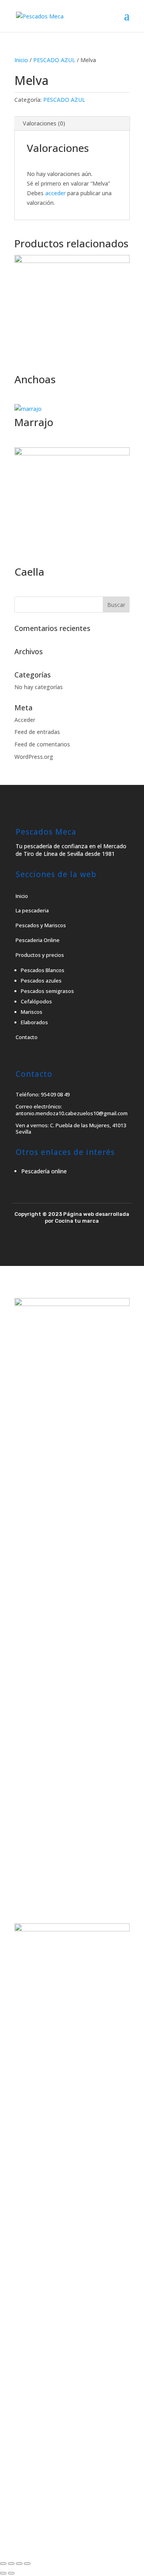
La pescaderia (32, 910)
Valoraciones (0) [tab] (44, 123)
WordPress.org (34, 757)
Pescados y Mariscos (41, 925)
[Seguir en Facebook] (65, 1246)
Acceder (25, 720)
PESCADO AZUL (54, 60)
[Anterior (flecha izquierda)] (3, 2573)
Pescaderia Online (38, 940)
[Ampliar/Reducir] (3, 2564)
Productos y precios (40, 955)
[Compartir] (19, 2564)
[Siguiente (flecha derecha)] (11, 2573)
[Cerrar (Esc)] (27, 2564)
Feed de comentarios (42, 744)
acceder (55, 193)
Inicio (21, 60)
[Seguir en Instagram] (79, 1246)
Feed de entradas (37, 732)
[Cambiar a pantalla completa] (11, 2564)
